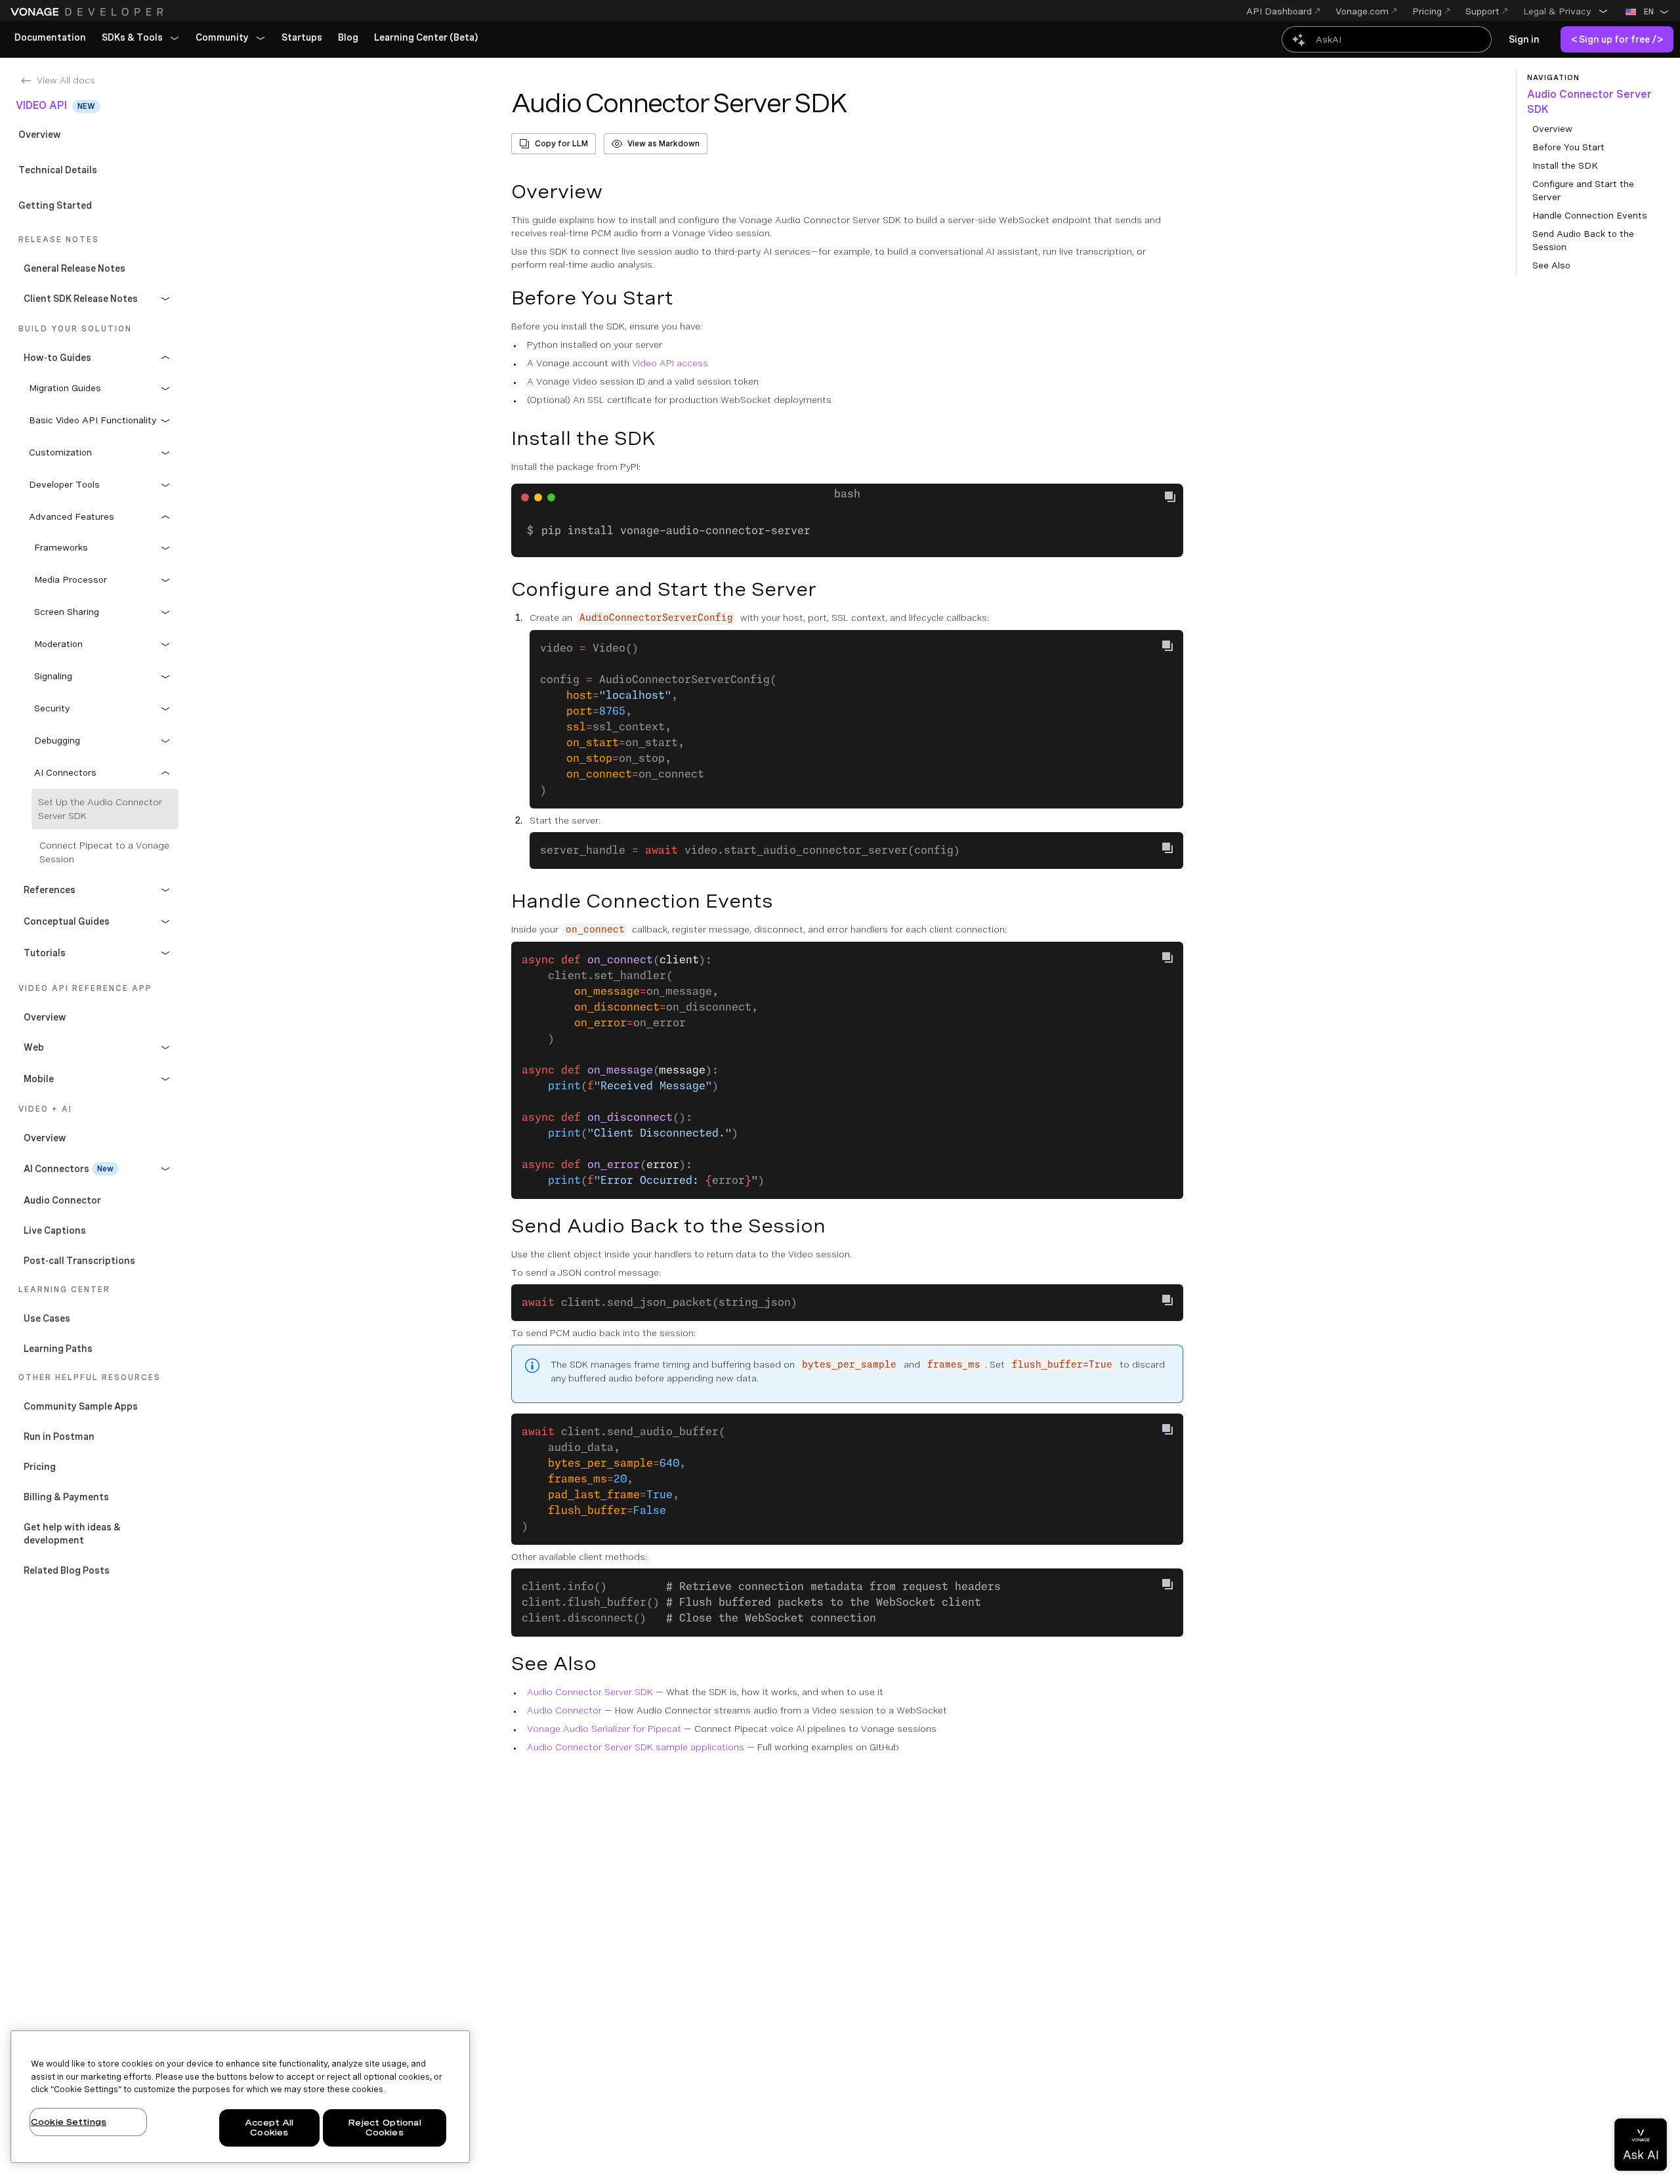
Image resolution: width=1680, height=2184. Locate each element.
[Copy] (1175, 498)
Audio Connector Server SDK (590, 1692)
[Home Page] (89, 12)
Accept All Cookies (269, 2128)
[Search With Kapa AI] (1387, 39)
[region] (240, 2097)
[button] (1566, 11)
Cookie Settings (69, 2122)
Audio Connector (564, 1710)
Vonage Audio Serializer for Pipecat (604, 1729)
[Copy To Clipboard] (1167, 646)
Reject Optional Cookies (385, 2128)
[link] (50, 38)
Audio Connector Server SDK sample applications (636, 1747)
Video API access (670, 363)
